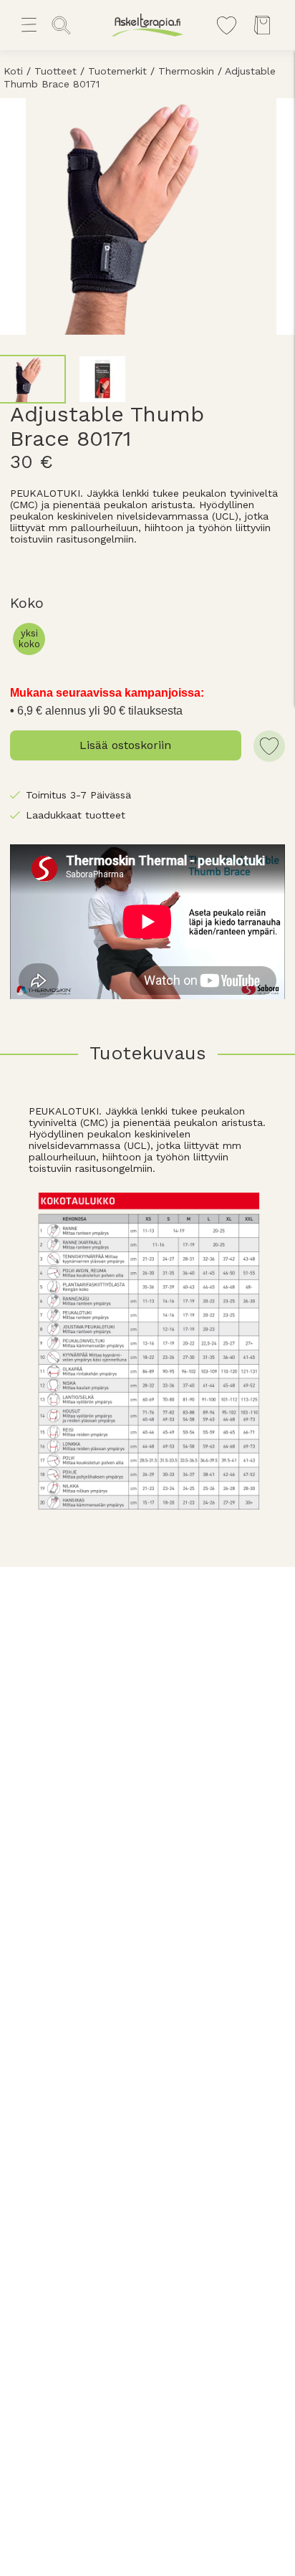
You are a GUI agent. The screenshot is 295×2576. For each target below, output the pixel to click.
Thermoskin (186, 71)
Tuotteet (55, 71)
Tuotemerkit (117, 71)
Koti (13, 71)
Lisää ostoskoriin (125, 745)
